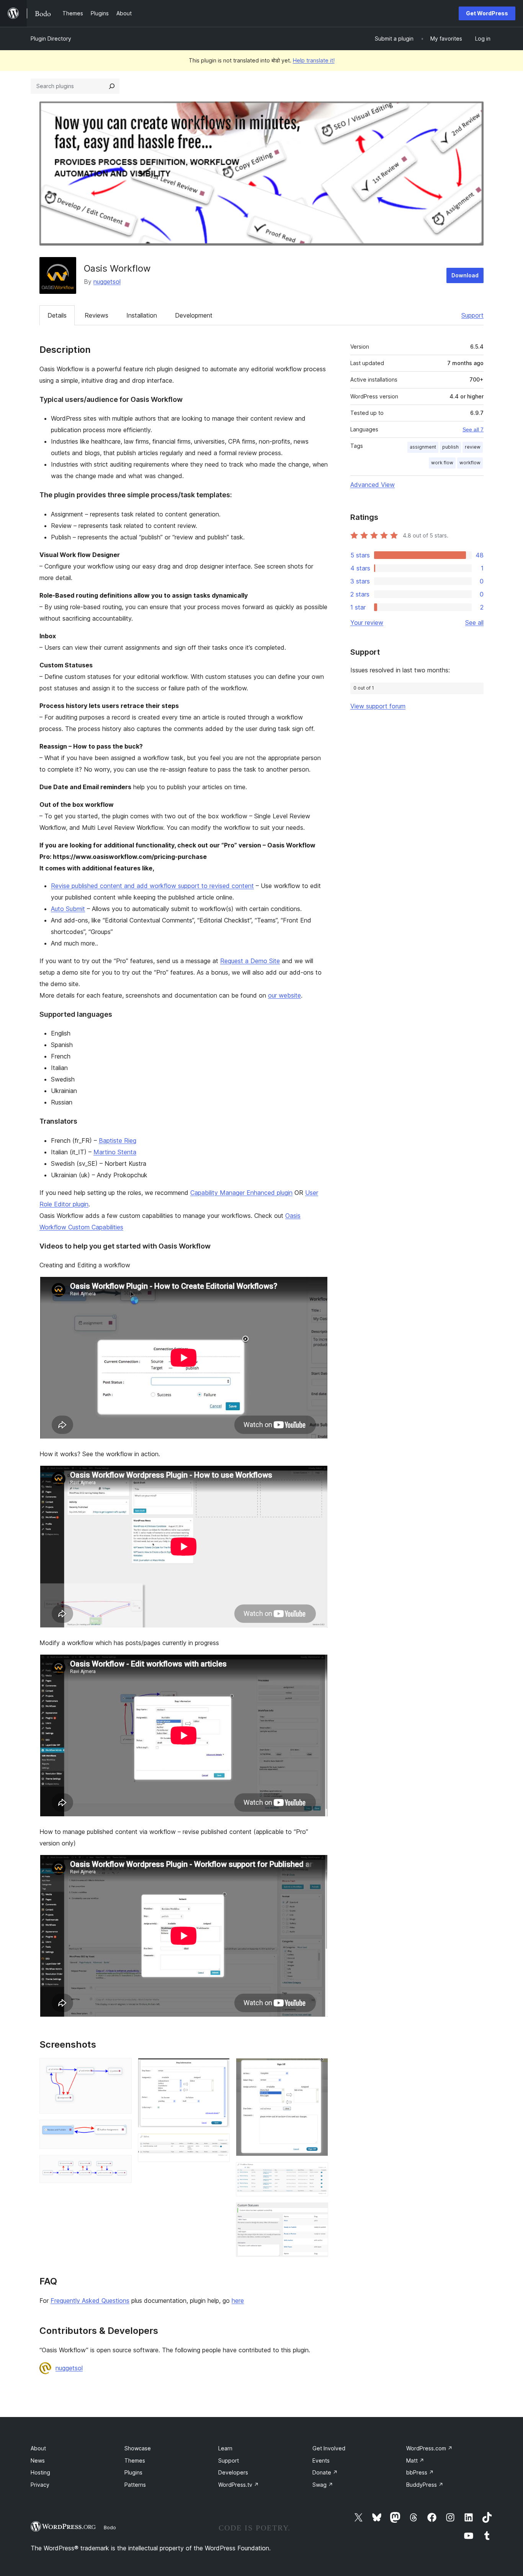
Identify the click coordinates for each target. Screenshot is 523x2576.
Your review (367, 623)
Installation (142, 315)
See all (474, 623)
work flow (442, 463)
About (38, 2448)
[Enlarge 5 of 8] (219, 2144)
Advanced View (373, 485)
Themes (135, 2460)
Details (57, 315)
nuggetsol (107, 282)
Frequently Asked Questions (90, 2301)
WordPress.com (429, 2448)
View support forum (378, 706)
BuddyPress (425, 2485)
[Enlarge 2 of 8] (121, 2130)
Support (472, 315)
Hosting (40, 2472)
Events (321, 2460)
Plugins (133, 2472)
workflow (470, 463)
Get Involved (329, 2448)
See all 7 (473, 429)
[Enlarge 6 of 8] (318, 2068)
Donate (325, 2472)
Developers (233, 2472)
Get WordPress (487, 13)
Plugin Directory (51, 39)
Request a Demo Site (250, 961)
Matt (415, 2460)
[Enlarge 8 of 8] (318, 2213)
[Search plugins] (112, 86)
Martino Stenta (115, 1152)
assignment (423, 447)
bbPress (420, 2472)
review (473, 447)
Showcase (138, 2448)
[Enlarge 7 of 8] (318, 2173)
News (38, 2460)
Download (465, 275)
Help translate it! (314, 60)
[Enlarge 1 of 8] (121, 2068)
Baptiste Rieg (118, 1141)
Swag (323, 2485)
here (238, 2301)
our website (284, 995)
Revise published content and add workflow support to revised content (152, 886)
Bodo (110, 2527)
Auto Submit (68, 909)
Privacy (40, 2485)
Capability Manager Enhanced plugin (241, 1193)
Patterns (135, 2485)
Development (194, 315)
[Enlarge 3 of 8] (121, 2165)
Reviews (96, 315)
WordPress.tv (239, 2485)
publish (450, 447)
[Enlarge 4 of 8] (219, 2068)
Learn (225, 2448)
